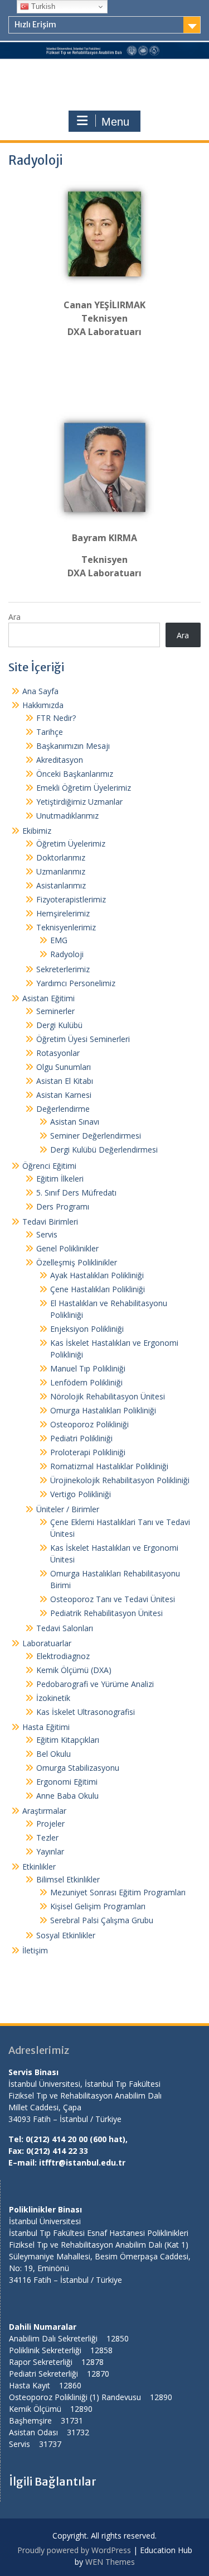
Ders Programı (63, 1206)
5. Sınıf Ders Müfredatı (76, 1193)
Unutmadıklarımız (67, 816)
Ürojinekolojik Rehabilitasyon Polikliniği (120, 1480)
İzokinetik (53, 1698)
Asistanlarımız (61, 885)
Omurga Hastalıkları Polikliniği (103, 1410)
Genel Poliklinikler (67, 1248)
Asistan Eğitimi (48, 998)
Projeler (50, 1824)
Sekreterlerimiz (63, 969)
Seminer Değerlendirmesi (96, 1136)
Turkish (42, 6)
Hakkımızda (43, 705)
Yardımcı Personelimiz (76, 983)
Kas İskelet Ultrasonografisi (86, 1712)
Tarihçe (50, 732)
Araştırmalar (44, 1811)
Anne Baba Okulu (67, 1796)
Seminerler (55, 1011)
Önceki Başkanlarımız (75, 774)
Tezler (47, 1837)
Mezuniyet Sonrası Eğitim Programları (118, 1892)
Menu (115, 122)
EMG (59, 940)
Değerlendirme (63, 1109)
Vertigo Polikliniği (81, 1494)
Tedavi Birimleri (50, 1222)
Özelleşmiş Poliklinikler (77, 1262)
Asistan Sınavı (75, 1122)
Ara (14, 617)
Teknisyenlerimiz (66, 927)
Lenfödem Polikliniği (86, 1382)
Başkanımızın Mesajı (73, 746)
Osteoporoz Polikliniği (89, 1424)
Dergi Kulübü (59, 1025)
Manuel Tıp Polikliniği (88, 1368)
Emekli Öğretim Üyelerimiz (84, 788)
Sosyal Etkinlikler (66, 1935)
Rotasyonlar (58, 1053)
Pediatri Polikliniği (81, 1438)
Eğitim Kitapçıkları (68, 1740)
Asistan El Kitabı (65, 1081)
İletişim (35, 1950)
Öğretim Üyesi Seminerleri (83, 1039)
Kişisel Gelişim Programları (98, 1906)
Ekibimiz (37, 831)
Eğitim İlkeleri (60, 1179)
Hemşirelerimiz (63, 913)
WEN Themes (110, 2562)
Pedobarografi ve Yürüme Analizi (95, 1684)
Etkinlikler (39, 1867)
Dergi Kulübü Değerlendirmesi (104, 1150)
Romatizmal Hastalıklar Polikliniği (109, 1466)
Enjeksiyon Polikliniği (87, 1329)
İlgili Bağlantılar (53, 2481)
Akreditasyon (60, 760)
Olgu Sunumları (64, 1067)
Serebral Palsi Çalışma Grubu (102, 1920)
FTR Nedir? (56, 718)
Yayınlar (50, 1851)
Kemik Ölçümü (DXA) (74, 1670)
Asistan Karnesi (64, 1095)
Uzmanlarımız (61, 871)
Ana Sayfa (40, 691)
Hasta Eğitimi (46, 1727)
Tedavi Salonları (65, 1628)
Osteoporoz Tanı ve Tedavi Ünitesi (113, 1599)
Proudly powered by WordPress (74, 2550)
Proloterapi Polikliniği (88, 1452)
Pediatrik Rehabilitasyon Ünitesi (106, 1613)
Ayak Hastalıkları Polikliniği (97, 1275)
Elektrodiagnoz (63, 1656)
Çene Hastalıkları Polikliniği (98, 1289)
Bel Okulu (54, 1754)
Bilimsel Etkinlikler (68, 1879)
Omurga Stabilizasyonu (78, 1768)
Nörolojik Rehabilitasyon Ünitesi (108, 1396)
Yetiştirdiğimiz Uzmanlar (79, 802)
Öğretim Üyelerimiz (71, 843)
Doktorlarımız (61, 857)
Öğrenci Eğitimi (49, 1166)
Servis (47, 1234)
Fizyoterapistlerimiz (71, 899)
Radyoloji (67, 954)
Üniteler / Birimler (68, 1509)
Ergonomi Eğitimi (67, 1782)
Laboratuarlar (47, 1643)
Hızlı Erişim (35, 25)
